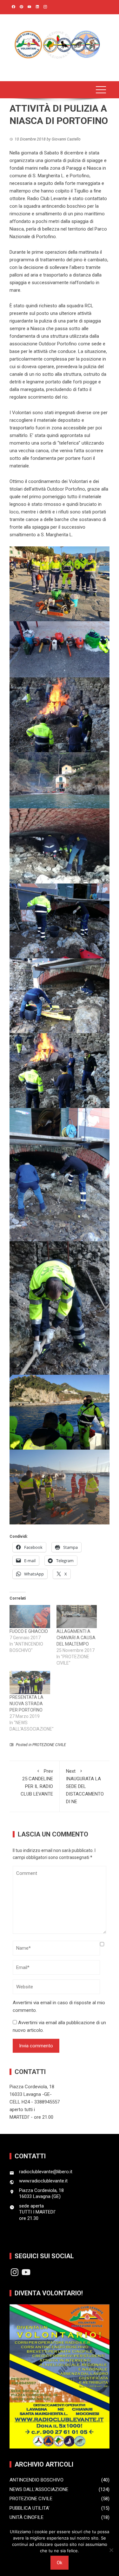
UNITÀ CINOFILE (26, 2517)
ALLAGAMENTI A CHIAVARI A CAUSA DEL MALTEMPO (76, 1638)
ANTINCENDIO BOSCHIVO (36, 2480)
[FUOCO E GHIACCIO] (30, 1617)
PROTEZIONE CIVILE (49, 1745)
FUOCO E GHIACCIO (29, 1631)
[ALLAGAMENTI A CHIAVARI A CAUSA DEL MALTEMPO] (77, 1617)
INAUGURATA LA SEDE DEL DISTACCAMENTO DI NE (85, 1786)
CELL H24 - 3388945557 (35, 2102)
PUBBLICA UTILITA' (30, 2508)
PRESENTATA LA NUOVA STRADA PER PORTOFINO (26, 1704)
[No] (111, 2550)
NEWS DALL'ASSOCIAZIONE (39, 2489)
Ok (60, 2563)
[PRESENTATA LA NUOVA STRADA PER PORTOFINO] (30, 1683)
